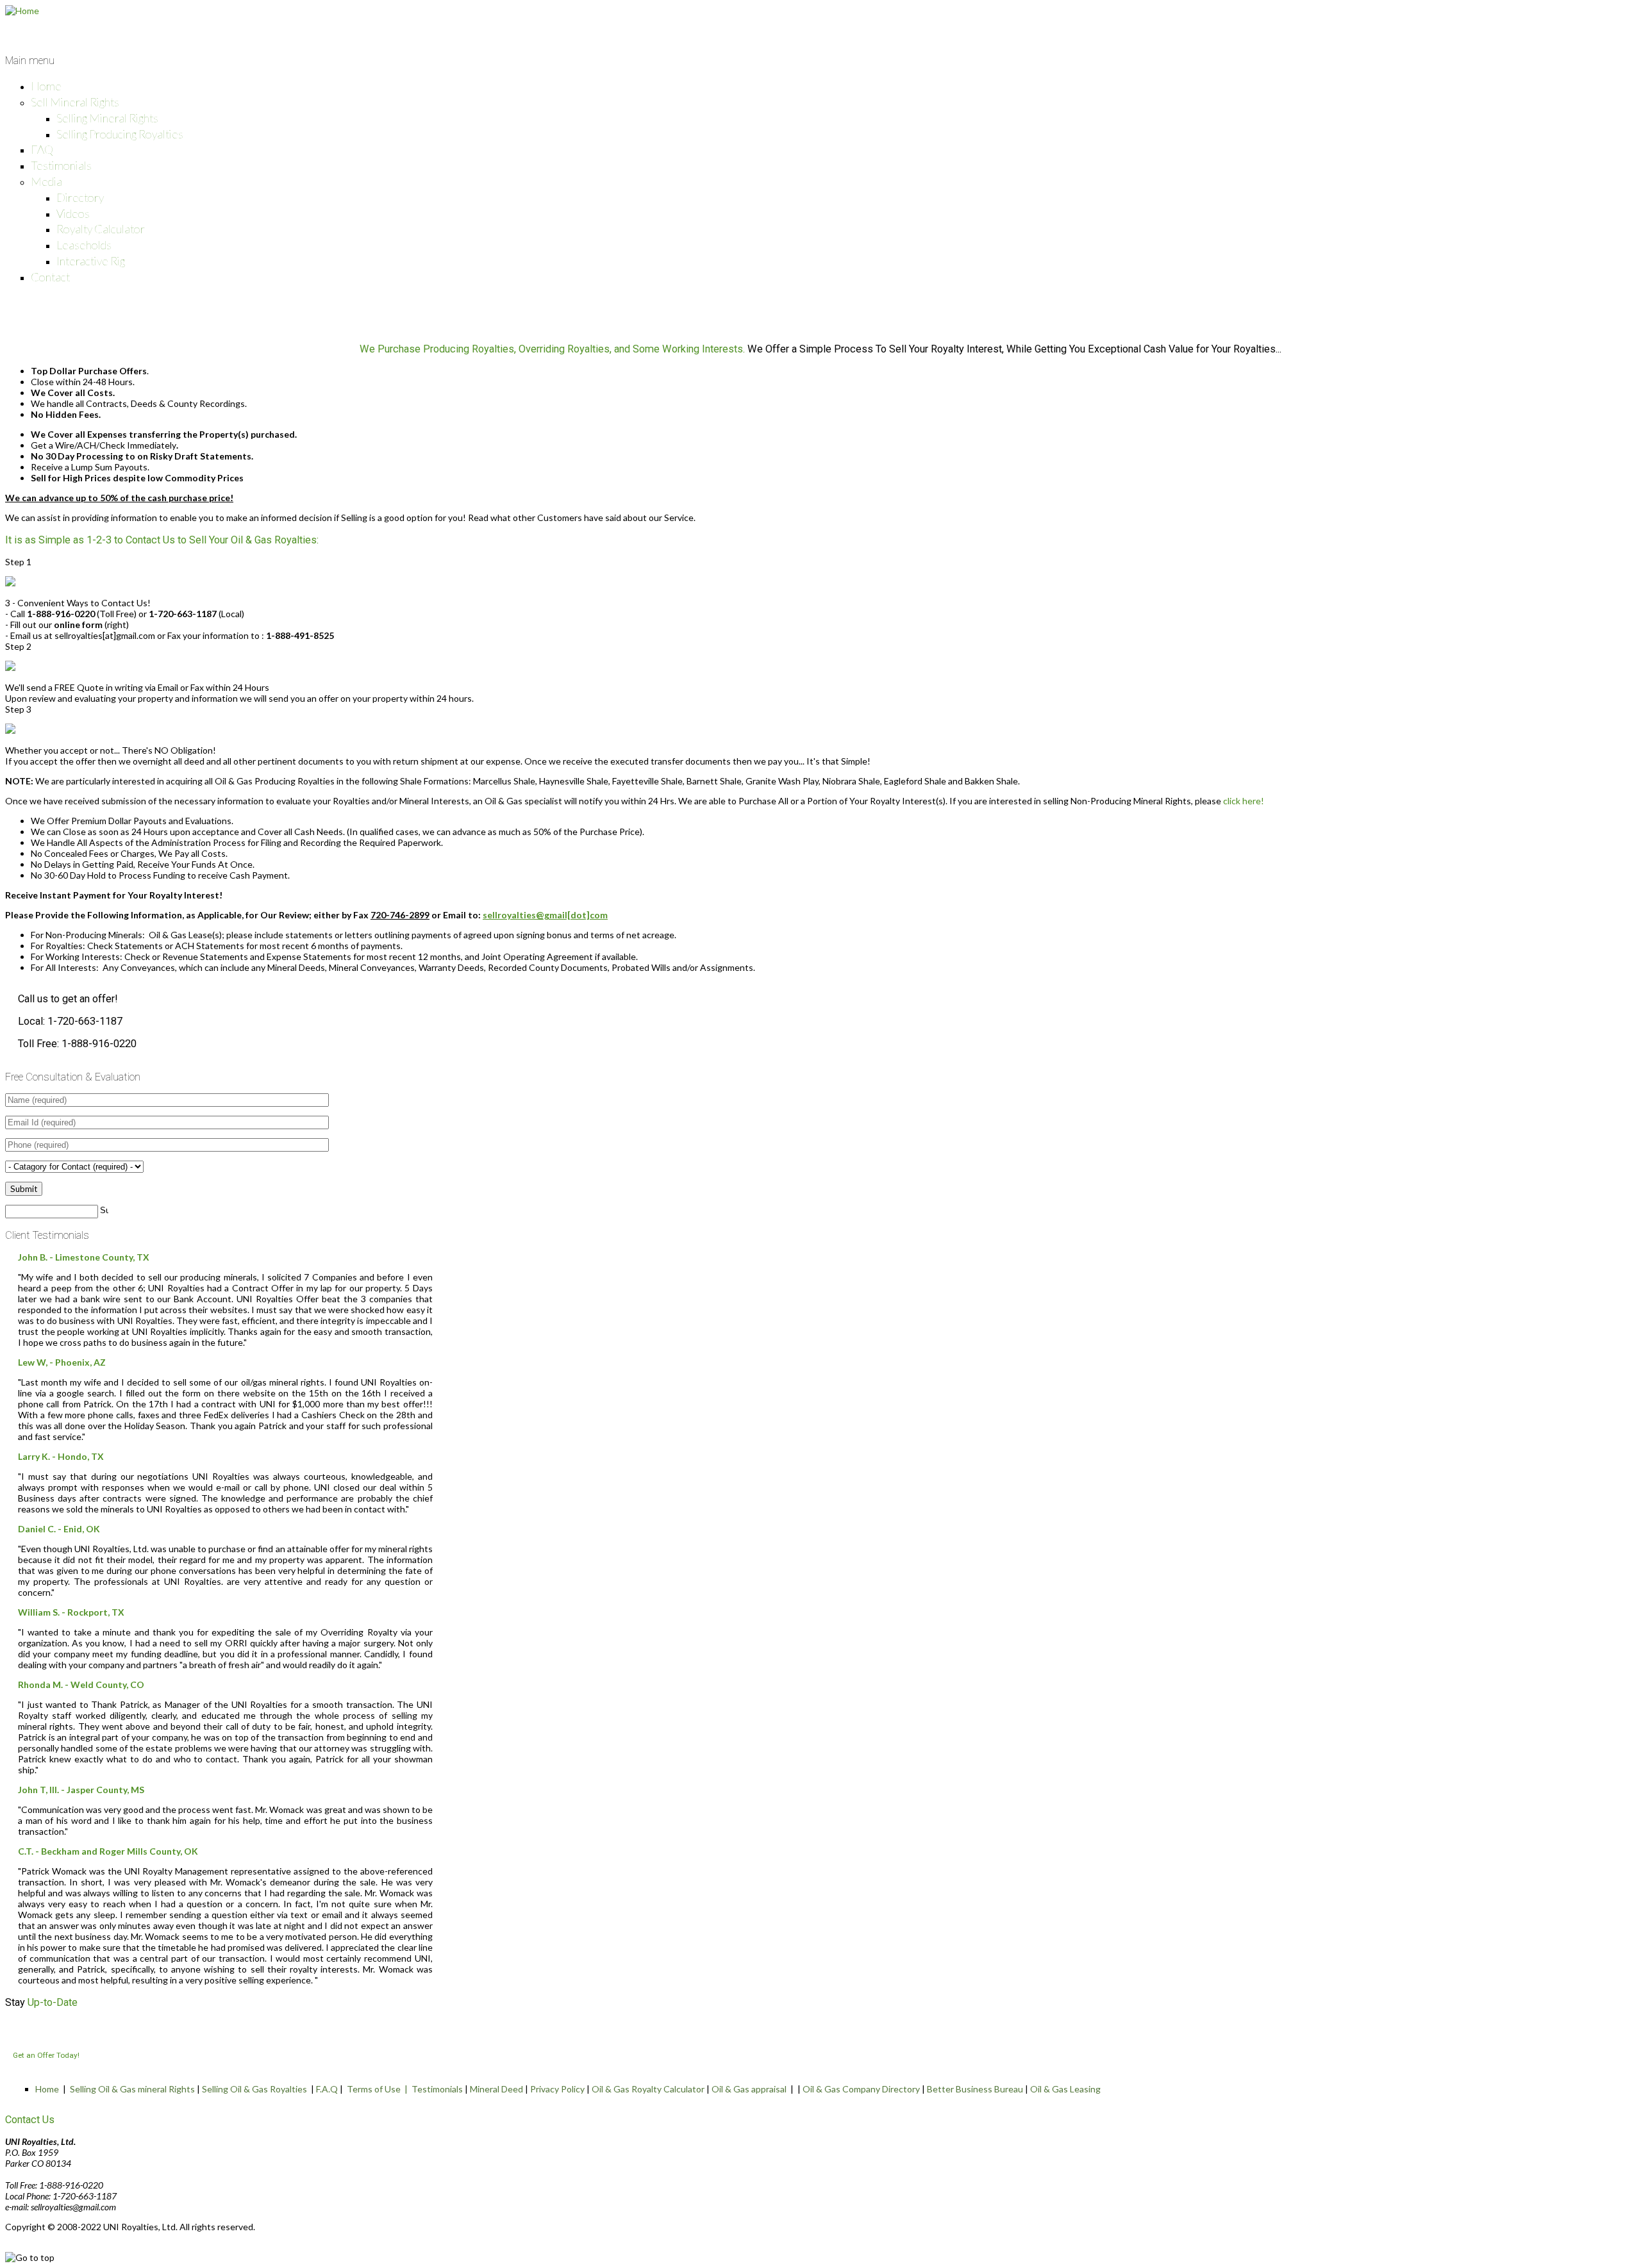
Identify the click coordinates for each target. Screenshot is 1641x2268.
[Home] (22, 11)
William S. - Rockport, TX (71, 1612)
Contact (50, 277)
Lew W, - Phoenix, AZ (62, 1362)
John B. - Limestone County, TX (84, 1257)
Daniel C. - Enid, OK (59, 1529)
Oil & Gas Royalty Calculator (648, 2089)
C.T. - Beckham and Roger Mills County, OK (108, 1851)
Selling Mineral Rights (107, 118)
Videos (73, 213)
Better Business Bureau (975, 2089)
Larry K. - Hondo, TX (61, 1456)
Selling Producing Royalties (120, 134)
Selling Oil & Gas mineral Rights (132, 2089)
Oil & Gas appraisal (749, 2089)
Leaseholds (84, 245)
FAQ (42, 149)
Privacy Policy (557, 2089)
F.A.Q (327, 2089)
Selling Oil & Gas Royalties (254, 2089)
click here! (1244, 801)
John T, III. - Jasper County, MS (81, 1790)
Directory (80, 197)
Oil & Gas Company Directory (861, 2089)
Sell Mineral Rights (75, 102)
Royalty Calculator (101, 229)
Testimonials (61, 165)
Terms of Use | (379, 2089)
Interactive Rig (91, 261)
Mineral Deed (496, 2089)
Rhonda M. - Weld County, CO (81, 1684)
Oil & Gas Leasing (1065, 2089)
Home (46, 86)
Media (46, 181)
